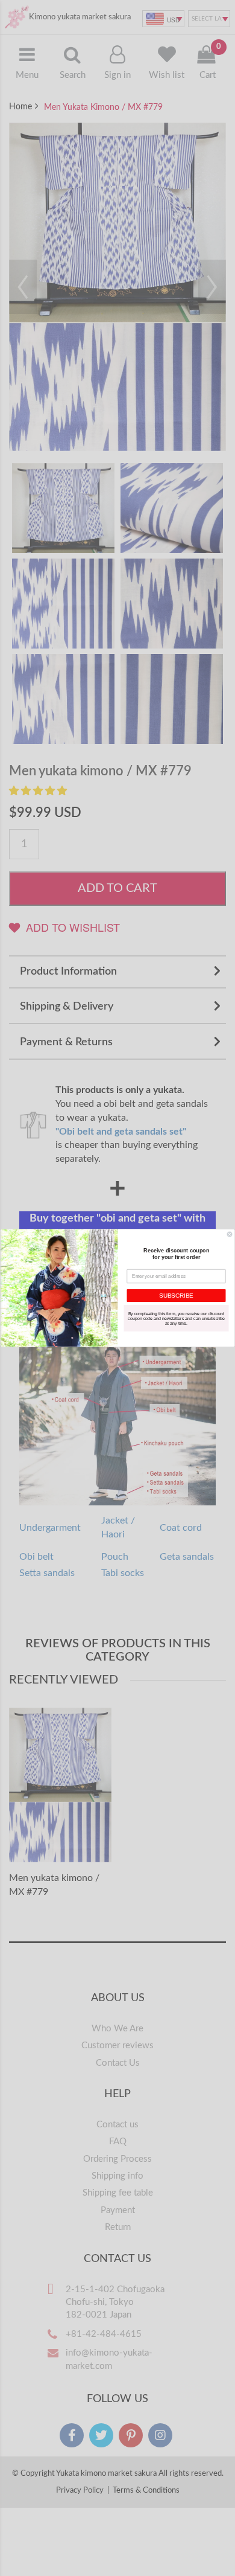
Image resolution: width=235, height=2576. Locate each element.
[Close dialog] (230, 1234)
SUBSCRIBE (176, 1296)
